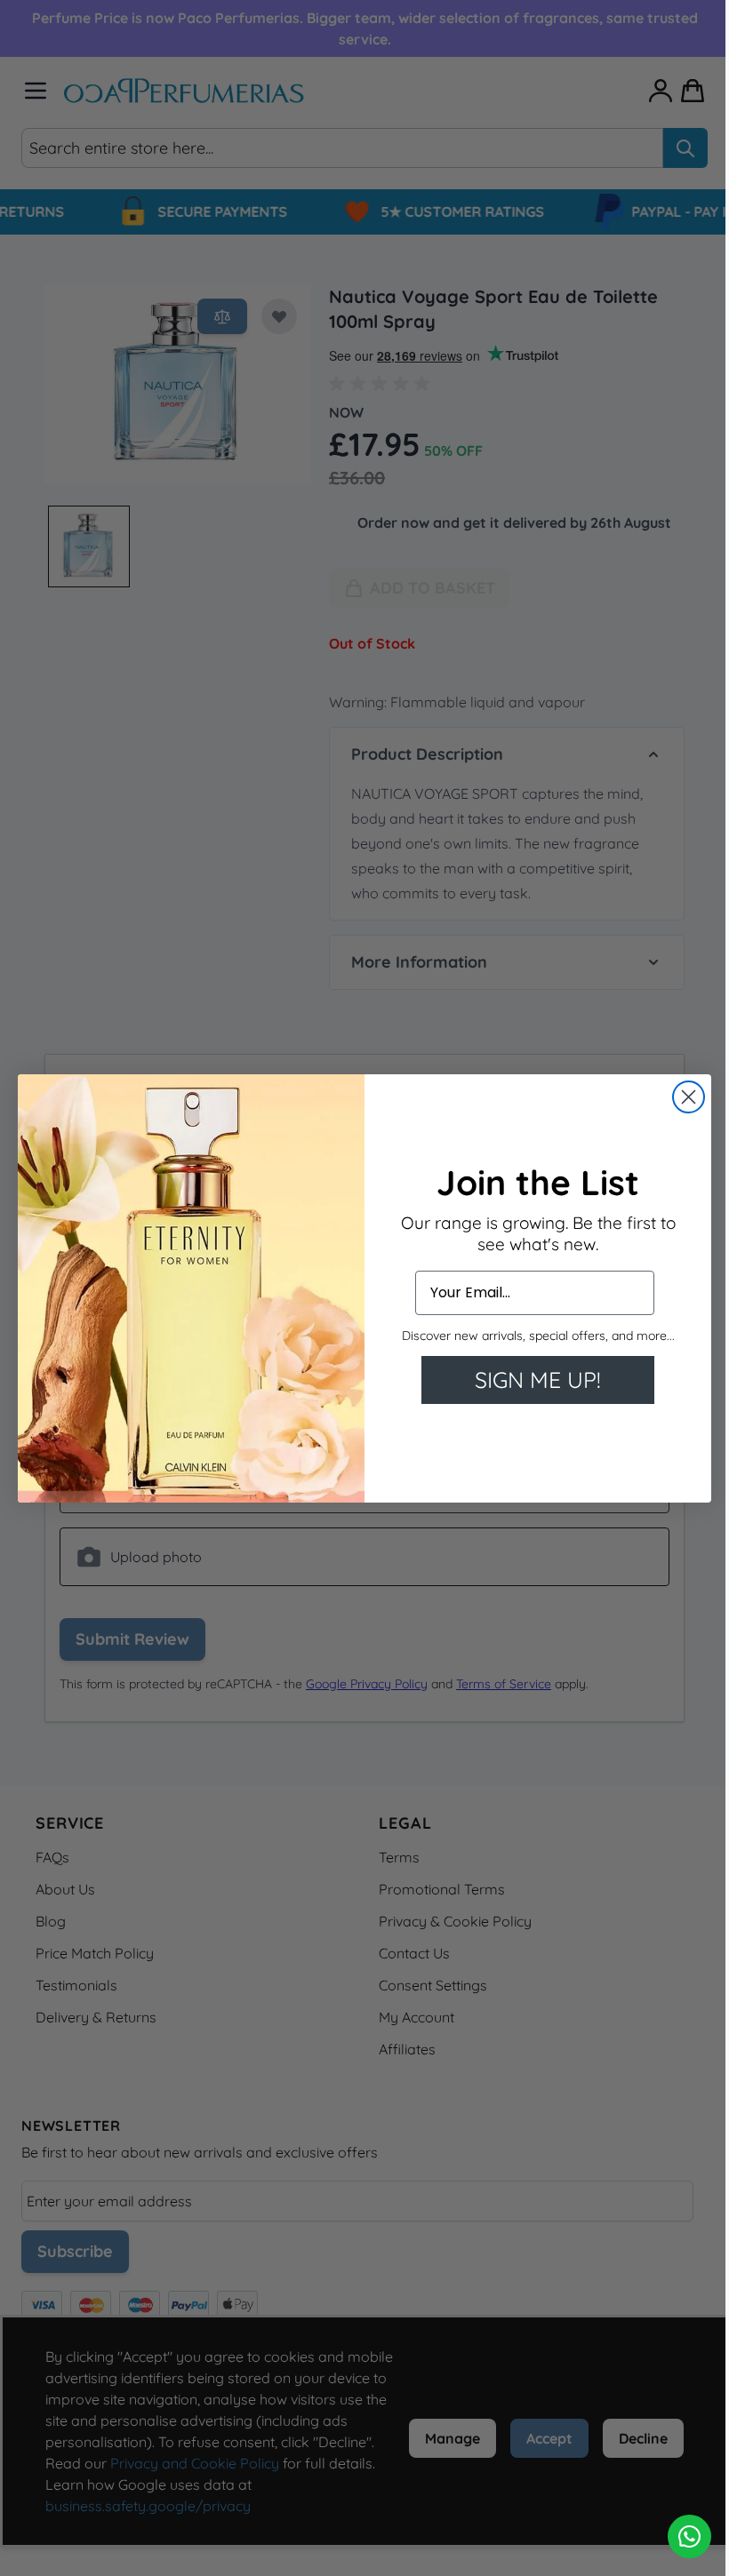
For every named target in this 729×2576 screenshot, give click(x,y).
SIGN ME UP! (532, 1380)
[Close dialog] (682, 1097)
